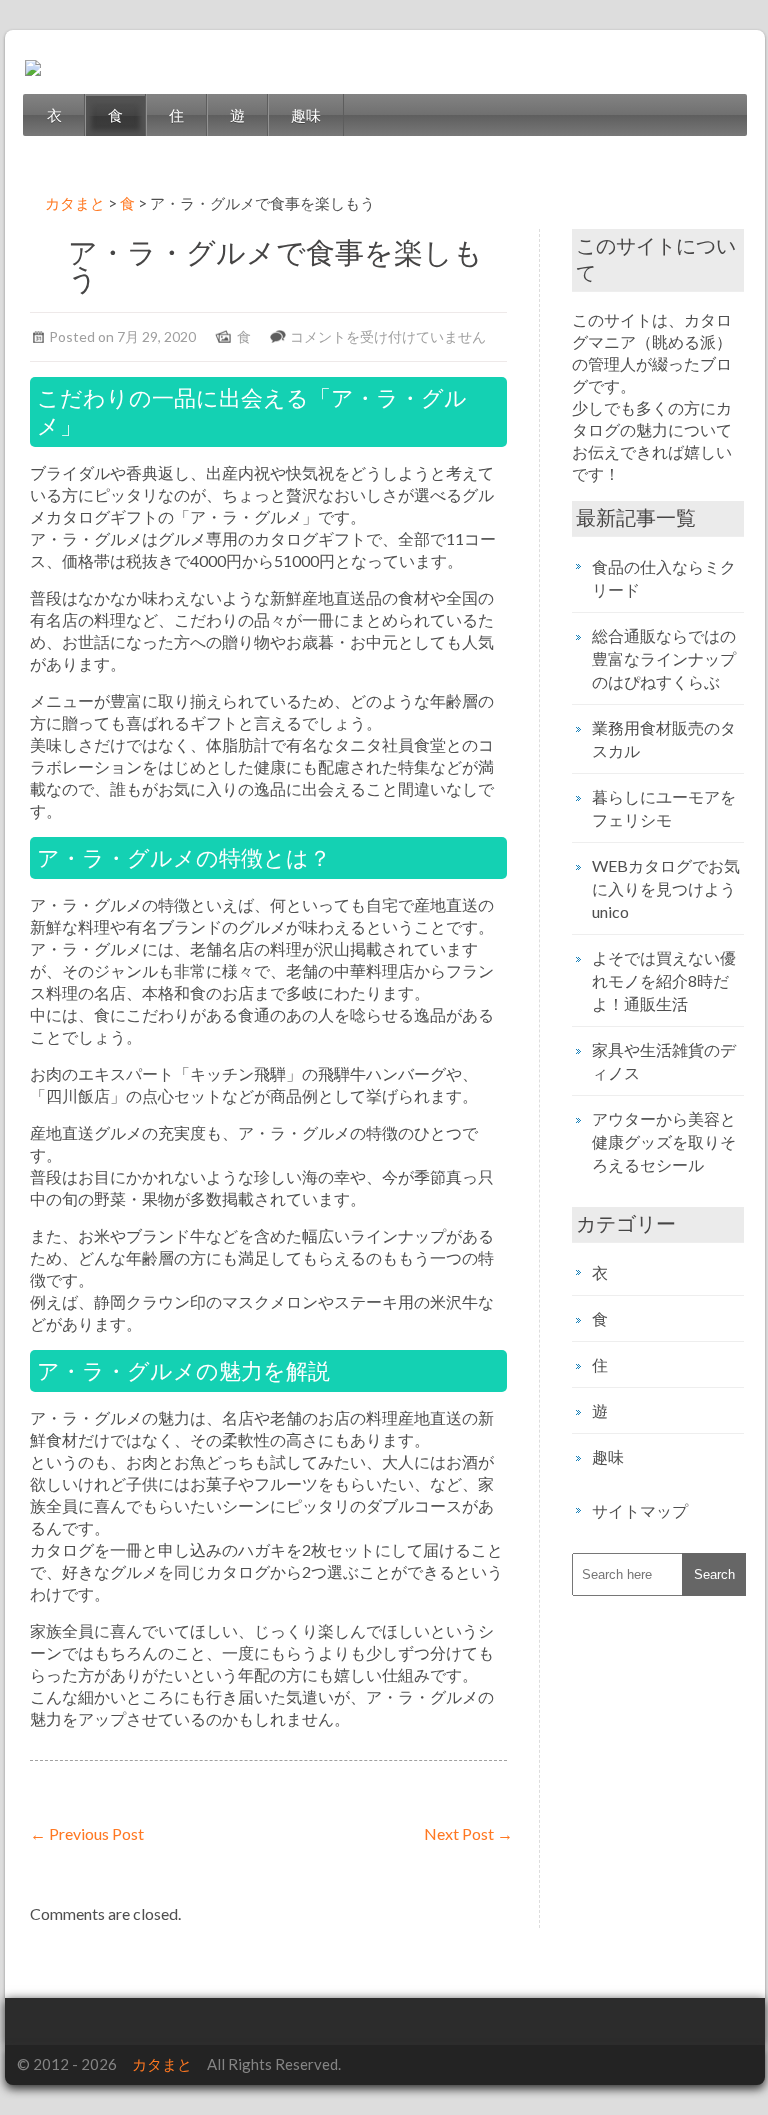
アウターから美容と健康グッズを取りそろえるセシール (664, 1141)
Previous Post (87, 1833)
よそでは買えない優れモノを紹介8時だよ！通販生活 (664, 980)
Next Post (468, 1833)
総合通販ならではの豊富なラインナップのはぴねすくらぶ (664, 658)
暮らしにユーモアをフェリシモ (664, 808)
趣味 (306, 115)
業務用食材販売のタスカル (664, 739)
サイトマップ (640, 1510)
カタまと (162, 2064)
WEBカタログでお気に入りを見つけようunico (666, 888)
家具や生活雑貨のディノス (664, 1061)
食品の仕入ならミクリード (664, 578)
